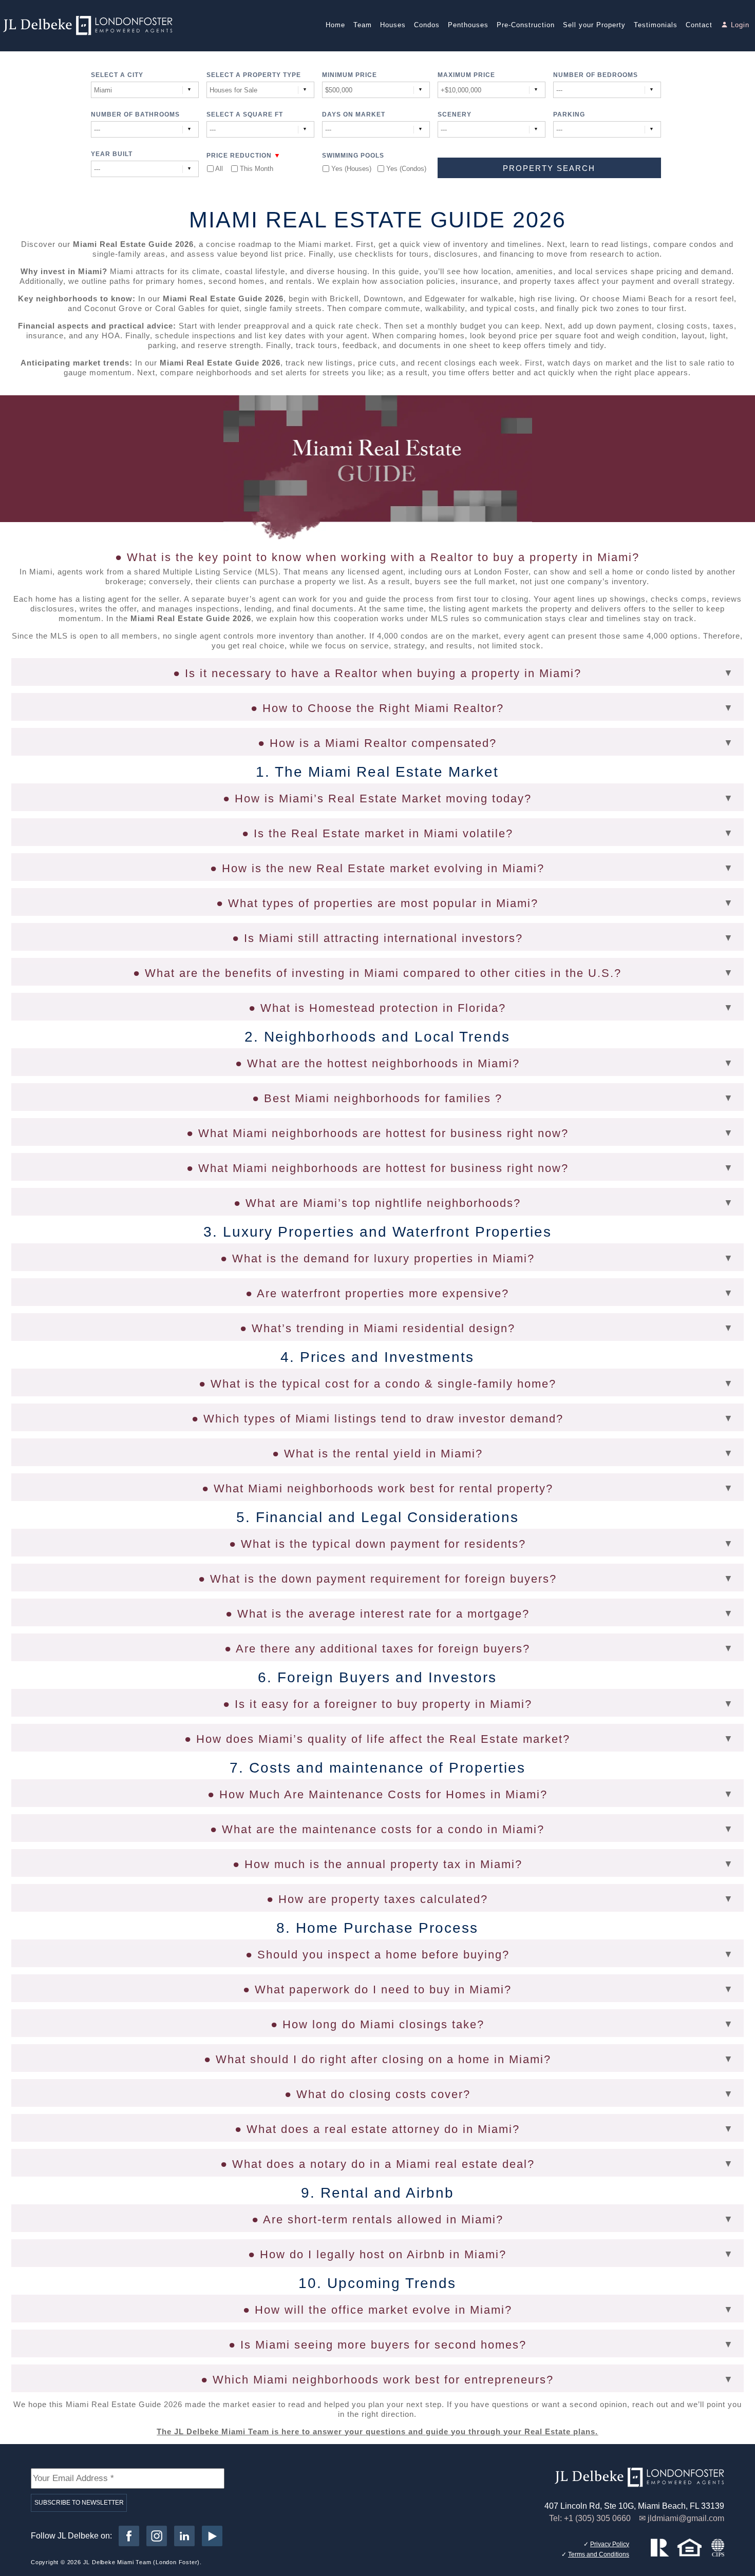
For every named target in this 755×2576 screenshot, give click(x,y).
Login (740, 25)
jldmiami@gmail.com (686, 2518)
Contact (699, 25)
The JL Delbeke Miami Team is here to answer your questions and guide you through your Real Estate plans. (377, 2431)
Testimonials (656, 25)
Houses (393, 25)
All (219, 169)
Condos (427, 25)
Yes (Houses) (350, 169)
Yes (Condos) (405, 169)
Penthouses (468, 25)
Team (363, 25)
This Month (257, 169)
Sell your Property (594, 25)
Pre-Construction (526, 25)
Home (335, 25)
